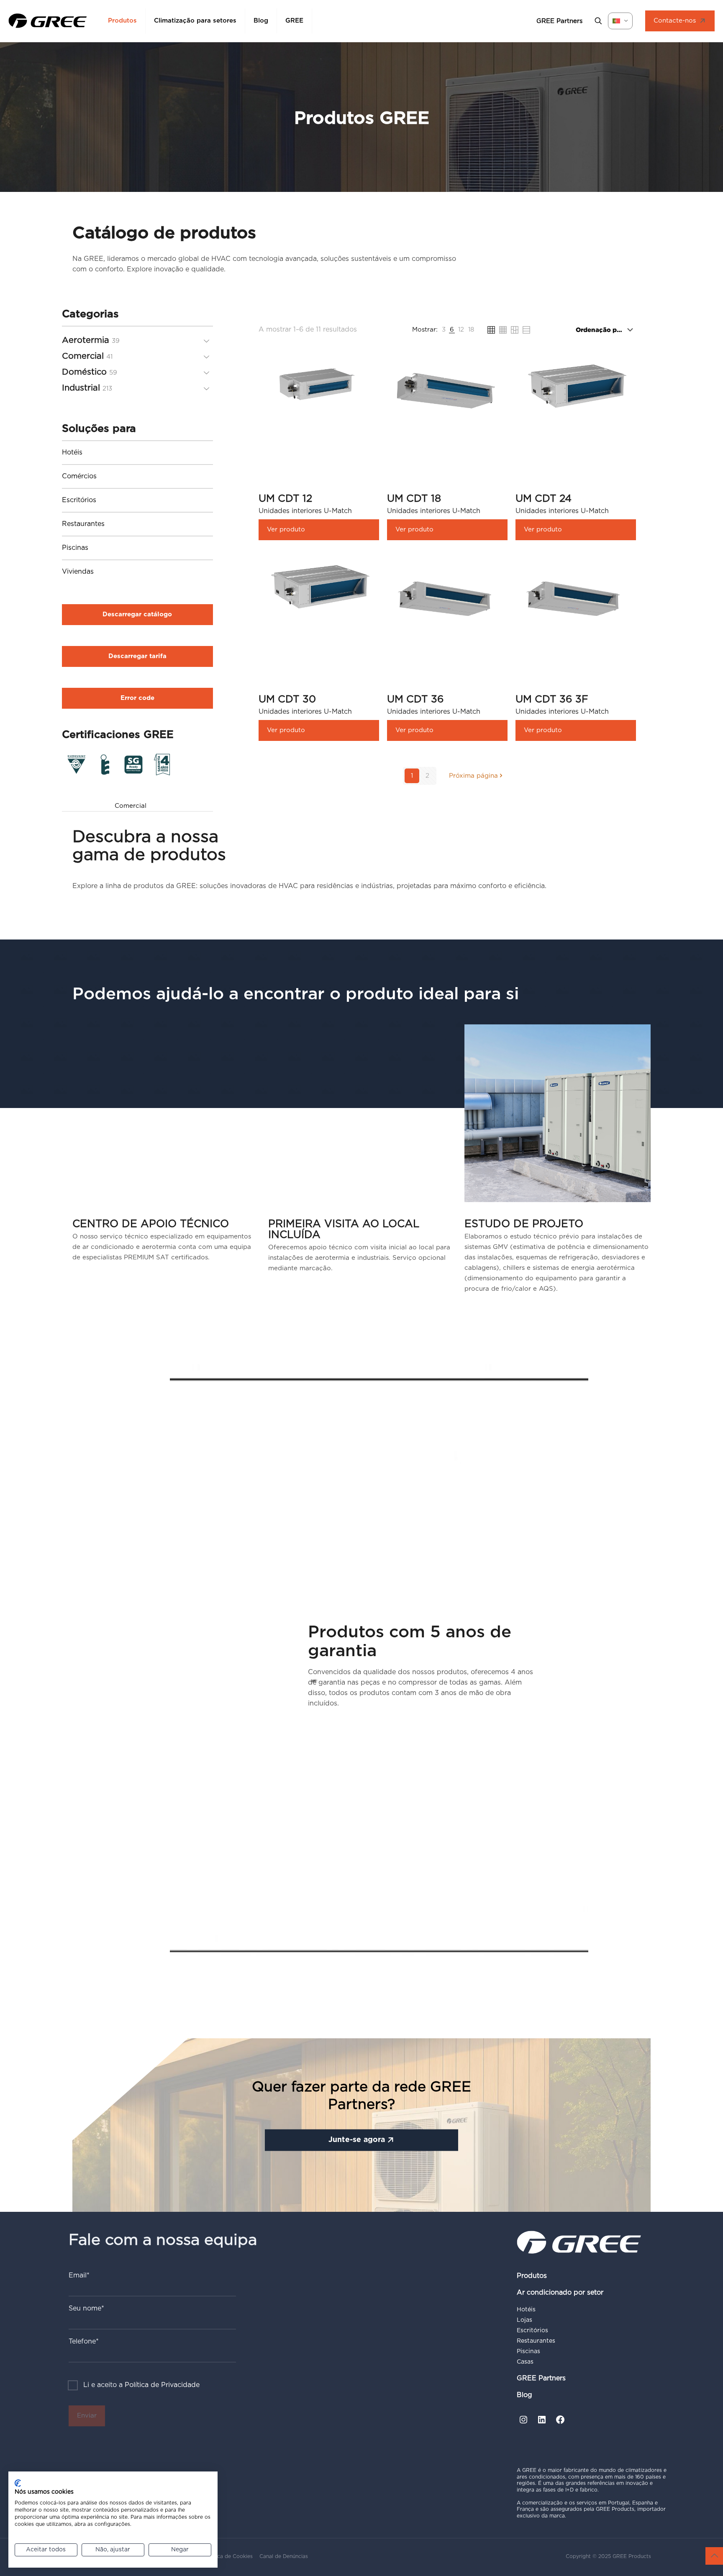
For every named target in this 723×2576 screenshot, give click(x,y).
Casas (525, 2362)
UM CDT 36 (415, 700)
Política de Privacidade (162, 2385)
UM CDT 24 (544, 499)
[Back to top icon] (714, 2556)
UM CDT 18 (414, 499)
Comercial (131, 806)
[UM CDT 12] (319, 385)
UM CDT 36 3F (552, 700)
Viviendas (78, 572)
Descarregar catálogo (137, 614)
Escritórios (79, 500)
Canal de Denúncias (284, 2556)
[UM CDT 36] (447, 600)
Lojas (524, 2320)
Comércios (79, 476)
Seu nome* (86, 2308)
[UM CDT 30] (319, 585)
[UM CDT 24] (576, 385)
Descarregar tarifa (137, 656)
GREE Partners (541, 2378)
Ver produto (286, 530)
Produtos (532, 2276)
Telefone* (84, 2341)
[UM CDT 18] (447, 391)
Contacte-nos (675, 21)
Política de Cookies (229, 2556)
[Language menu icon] (620, 21)
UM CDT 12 (285, 499)
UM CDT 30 (287, 700)
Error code (137, 698)
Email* (79, 2275)
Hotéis (72, 452)
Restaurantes (83, 524)
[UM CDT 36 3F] (576, 600)
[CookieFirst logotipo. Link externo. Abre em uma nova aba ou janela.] (18, 2483)
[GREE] (48, 21)
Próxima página (473, 776)
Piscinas (75, 548)
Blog (524, 2395)
